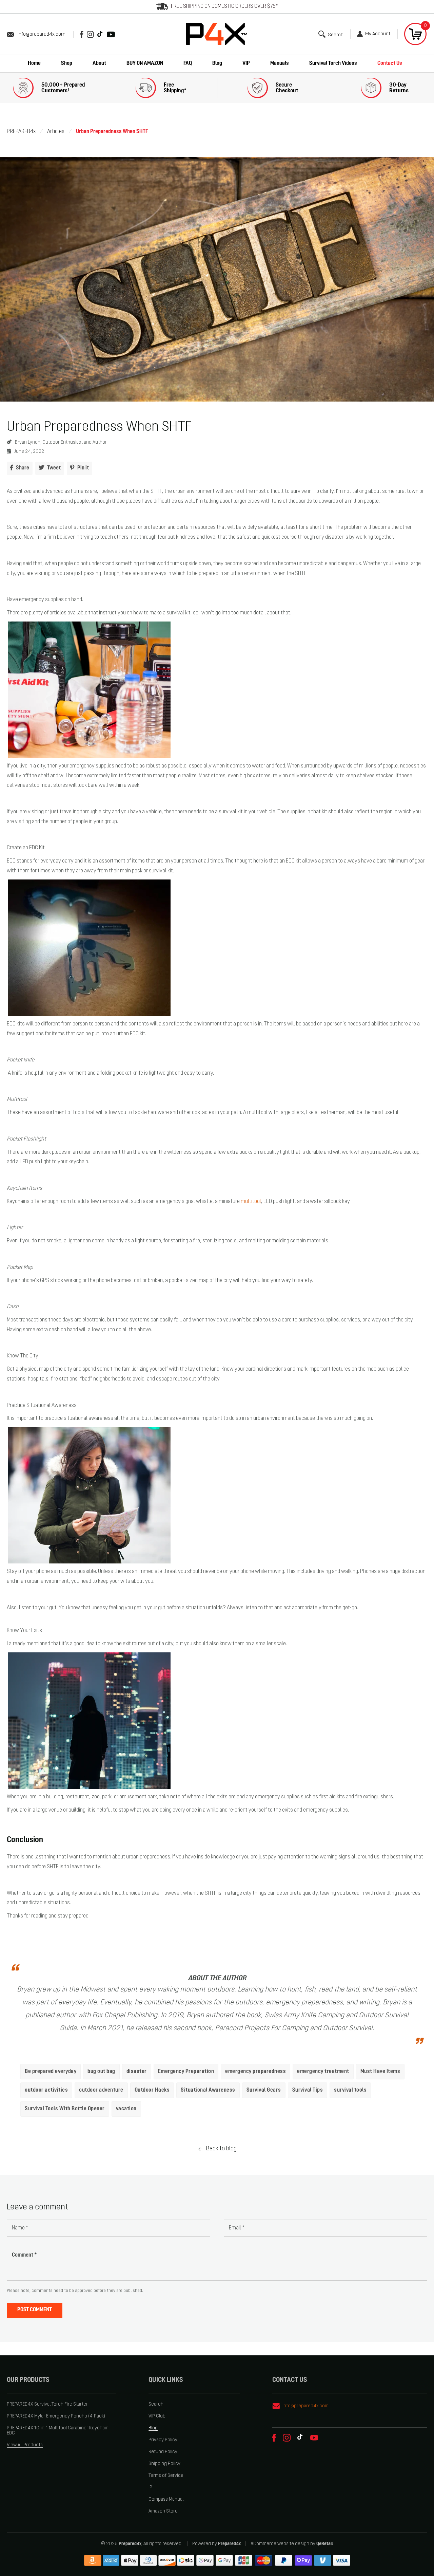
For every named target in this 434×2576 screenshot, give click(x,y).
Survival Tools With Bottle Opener (65, 2109)
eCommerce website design (280, 2544)
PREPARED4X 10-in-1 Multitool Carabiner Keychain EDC (58, 2431)
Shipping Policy (164, 2464)
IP (150, 2488)
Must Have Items (380, 2072)
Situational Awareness (208, 2090)
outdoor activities (46, 2090)
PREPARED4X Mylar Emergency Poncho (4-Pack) (56, 2416)
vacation (126, 2109)
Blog (153, 2428)
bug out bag (101, 2072)
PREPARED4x (21, 132)
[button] (331, 34)
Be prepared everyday (51, 2072)
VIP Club (157, 2416)
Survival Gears (264, 2090)
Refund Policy (163, 2452)
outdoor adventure (101, 2090)
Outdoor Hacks (152, 2090)
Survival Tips (308, 2090)
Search (156, 2404)
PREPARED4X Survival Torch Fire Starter (47, 2404)
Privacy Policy (163, 2440)
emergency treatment (323, 2072)
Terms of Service (166, 2476)
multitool (251, 1202)
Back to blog (221, 2149)
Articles (56, 132)
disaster (137, 2072)
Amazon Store (163, 2511)
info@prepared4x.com (42, 34)
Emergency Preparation (186, 2072)
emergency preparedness (255, 2072)
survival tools (350, 2090)
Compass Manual (166, 2499)
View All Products (25, 2445)
